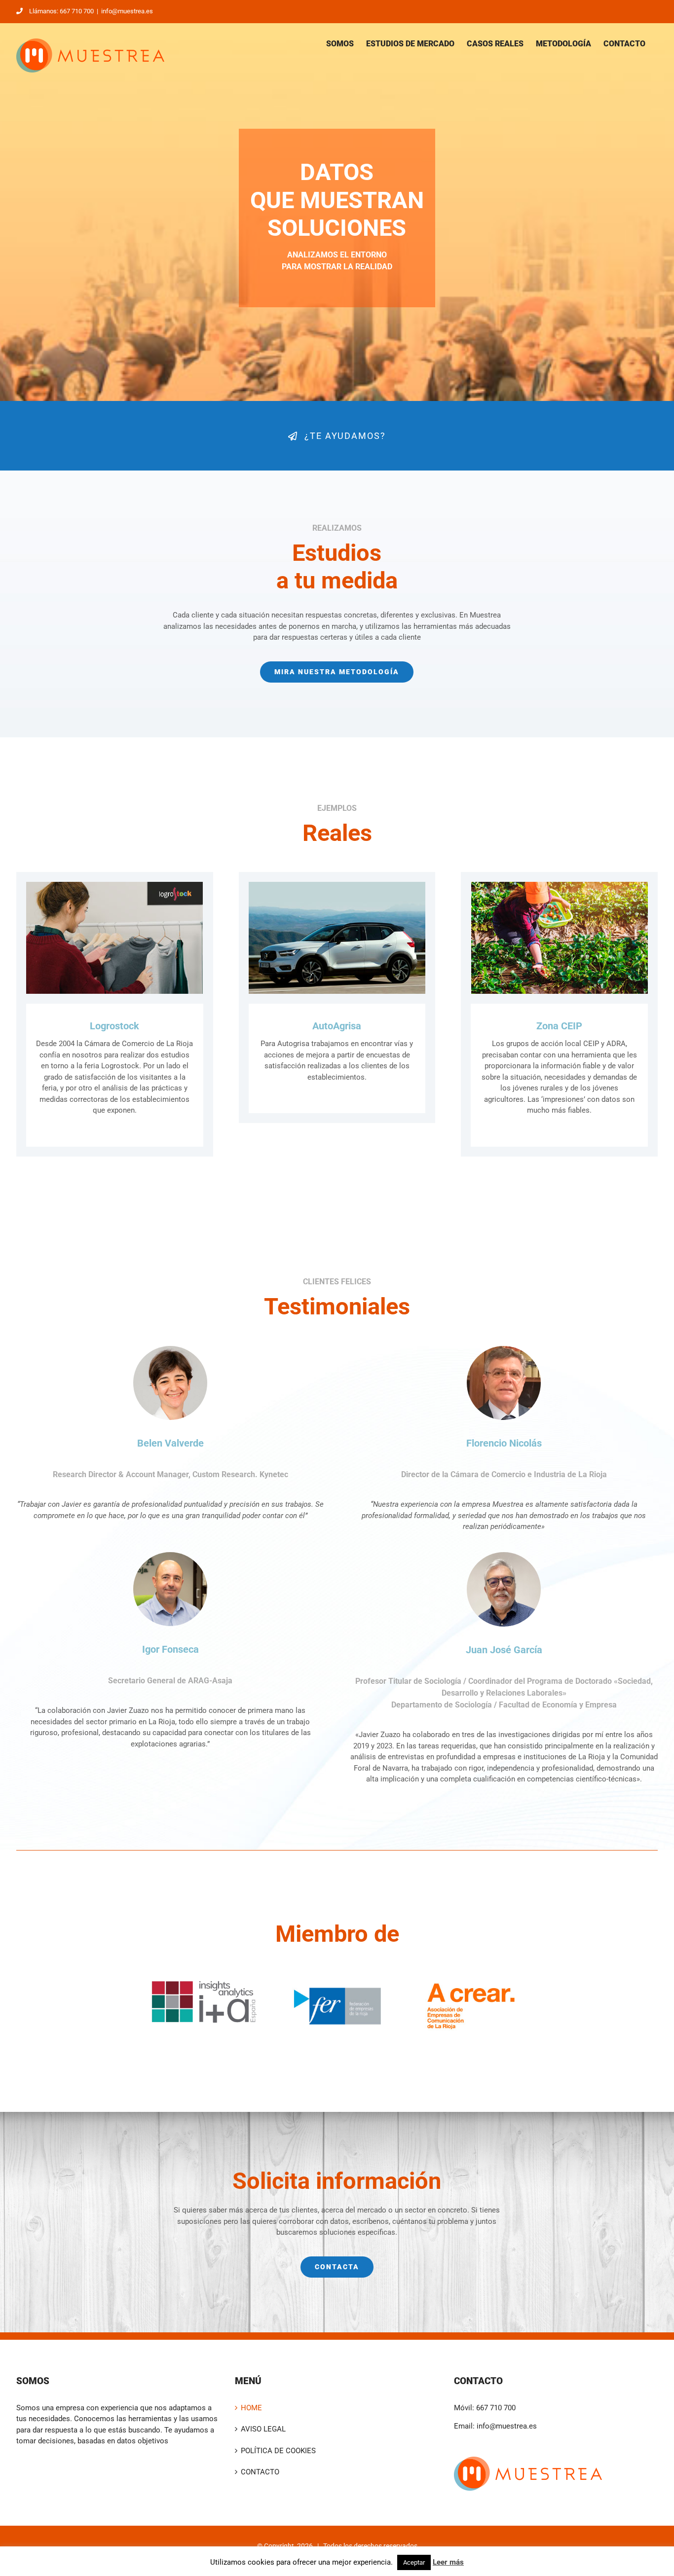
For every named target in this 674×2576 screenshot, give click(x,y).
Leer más (448, 2562)
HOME (251, 2408)
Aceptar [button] (414, 2562)
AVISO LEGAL (263, 2429)
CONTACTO (260, 2472)
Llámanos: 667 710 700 (61, 11)
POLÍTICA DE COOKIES (278, 2451)
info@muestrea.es (127, 11)
